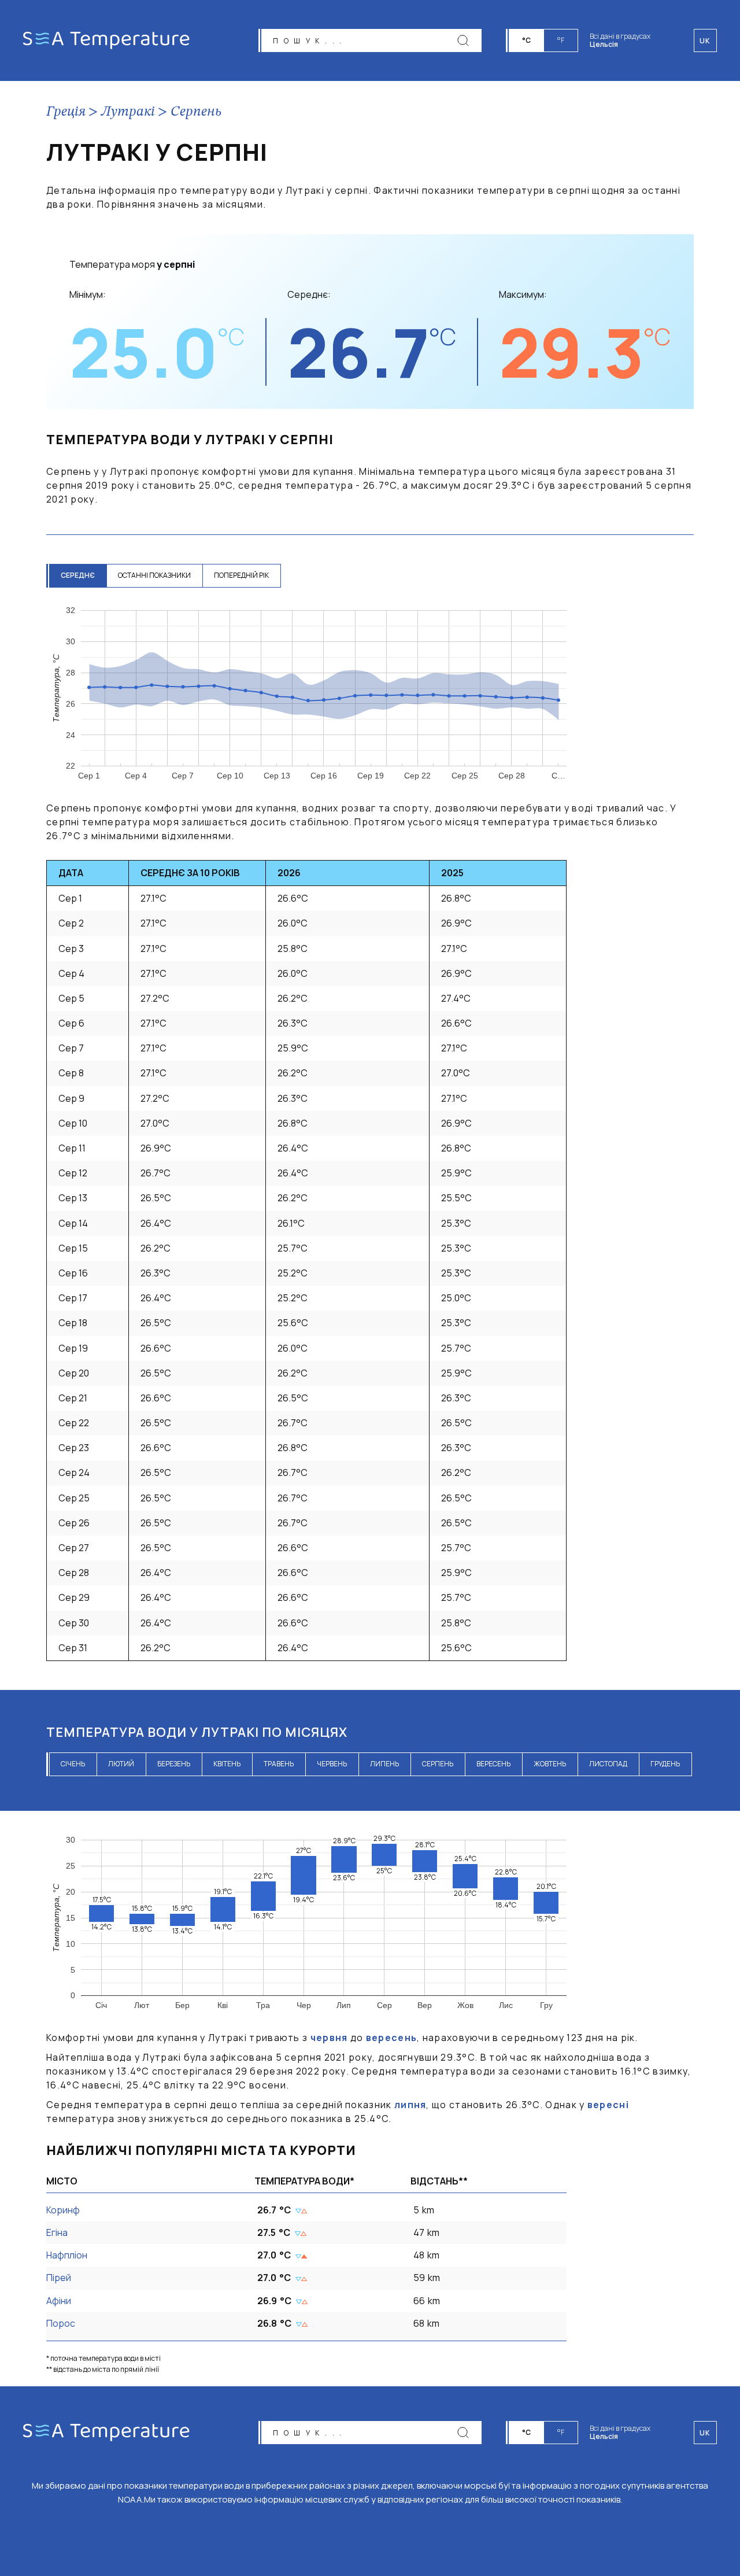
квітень (227, 1764)
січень (73, 1764)
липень (384, 1764)
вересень (493, 1764)
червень (332, 1764)
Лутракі (128, 112)
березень (174, 1764)
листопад (608, 1764)
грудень (665, 1764)
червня (329, 2038)
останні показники (154, 575)
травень (279, 1764)
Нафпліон (67, 2255)
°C (526, 40)
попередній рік (241, 575)
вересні (608, 2105)
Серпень (196, 112)
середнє (78, 575)
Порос (61, 2323)
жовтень (550, 1764)
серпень (438, 1764)
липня (410, 2105)
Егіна (57, 2232)
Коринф (63, 2210)
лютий (121, 1764)
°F (561, 40)
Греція (66, 112)
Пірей (59, 2278)
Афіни (59, 2301)
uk (705, 2433)
